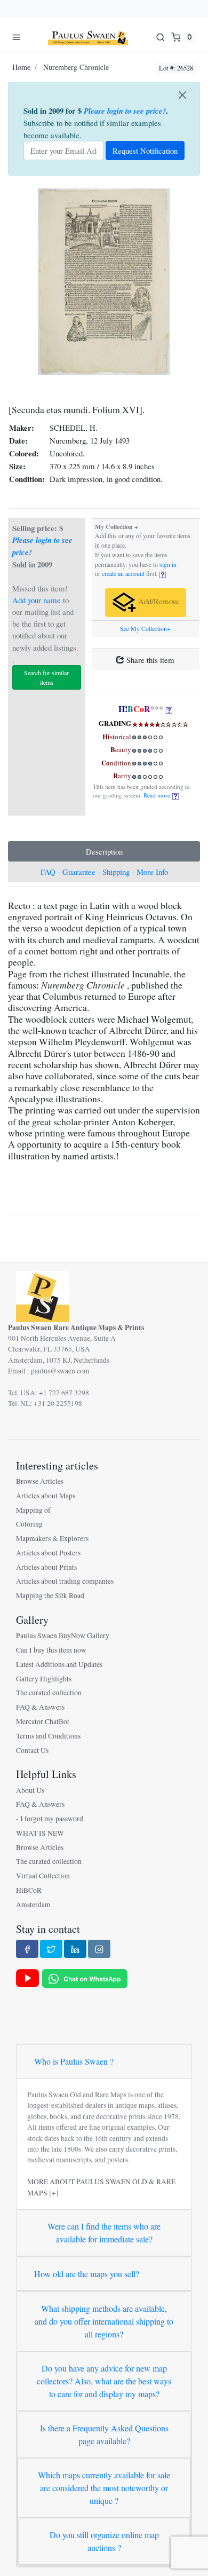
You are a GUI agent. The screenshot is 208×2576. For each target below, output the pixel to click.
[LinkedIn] (75, 1949)
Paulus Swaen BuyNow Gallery (63, 1635)
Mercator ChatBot (43, 1721)
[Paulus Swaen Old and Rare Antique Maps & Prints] (88, 37)
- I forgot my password (50, 1819)
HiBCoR (29, 1890)
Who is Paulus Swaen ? (74, 2061)
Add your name (37, 600)
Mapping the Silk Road (50, 1595)
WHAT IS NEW (40, 1833)
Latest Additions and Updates (59, 1664)
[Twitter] (51, 1949)
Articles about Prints (46, 1567)
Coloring (29, 1524)
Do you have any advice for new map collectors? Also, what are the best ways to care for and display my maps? (104, 2381)
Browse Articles (40, 1481)
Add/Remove (158, 601)
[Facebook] (27, 1949)
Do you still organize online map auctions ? (104, 2541)
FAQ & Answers (40, 1707)
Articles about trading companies (65, 1581)
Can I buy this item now (51, 1650)
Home (21, 67)
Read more (158, 795)
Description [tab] (104, 851)
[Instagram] (99, 1949)
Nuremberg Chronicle (76, 67)
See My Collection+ (145, 629)
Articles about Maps (46, 1496)
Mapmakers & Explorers (52, 1538)
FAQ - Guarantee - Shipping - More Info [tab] (104, 872)
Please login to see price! (125, 111)
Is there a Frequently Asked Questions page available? (104, 2434)
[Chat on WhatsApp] (85, 1978)
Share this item (149, 660)
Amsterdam (33, 1905)
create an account (123, 574)
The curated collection (49, 1693)
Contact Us (32, 1750)
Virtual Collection (43, 1876)
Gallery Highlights (44, 1679)
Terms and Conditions (48, 1736)
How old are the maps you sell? (87, 2274)
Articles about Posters (48, 1553)
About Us (30, 1790)
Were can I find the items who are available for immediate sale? (104, 2233)
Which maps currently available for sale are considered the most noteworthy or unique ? (104, 2488)
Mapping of (33, 1510)
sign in (168, 564)
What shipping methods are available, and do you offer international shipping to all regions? (104, 2321)
